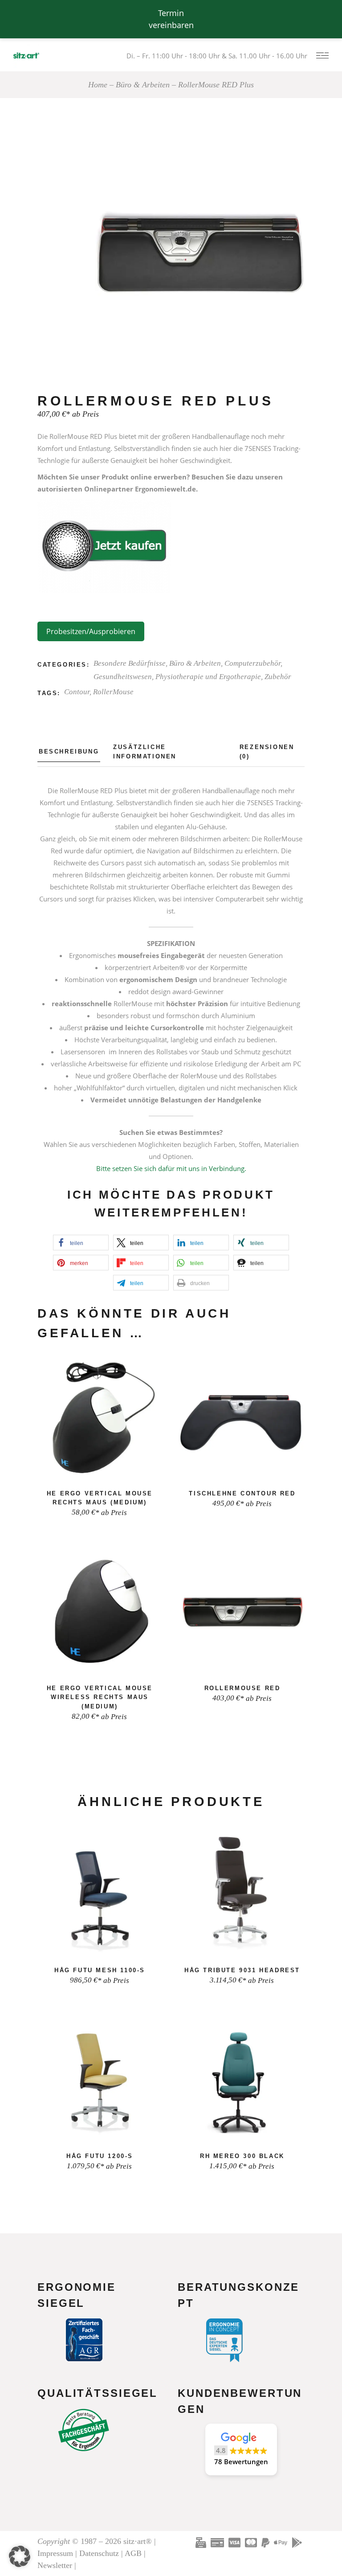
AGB (133, 2553)
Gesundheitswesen (123, 677)
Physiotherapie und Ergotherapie (208, 677)
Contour (77, 692)
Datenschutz (99, 2553)
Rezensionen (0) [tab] (267, 752)
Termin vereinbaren (171, 19)
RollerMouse (113, 692)
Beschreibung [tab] (69, 752)
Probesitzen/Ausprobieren (91, 631)
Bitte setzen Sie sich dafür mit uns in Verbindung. (171, 1168)
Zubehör (278, 677)
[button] (81, 1243)
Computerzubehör (252, 663)
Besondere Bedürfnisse (130, 663)
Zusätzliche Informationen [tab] (145, 752)
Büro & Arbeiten (195, 663)
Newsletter (55, 2565)
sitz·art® (138, 2541)
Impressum (55, 2553)
